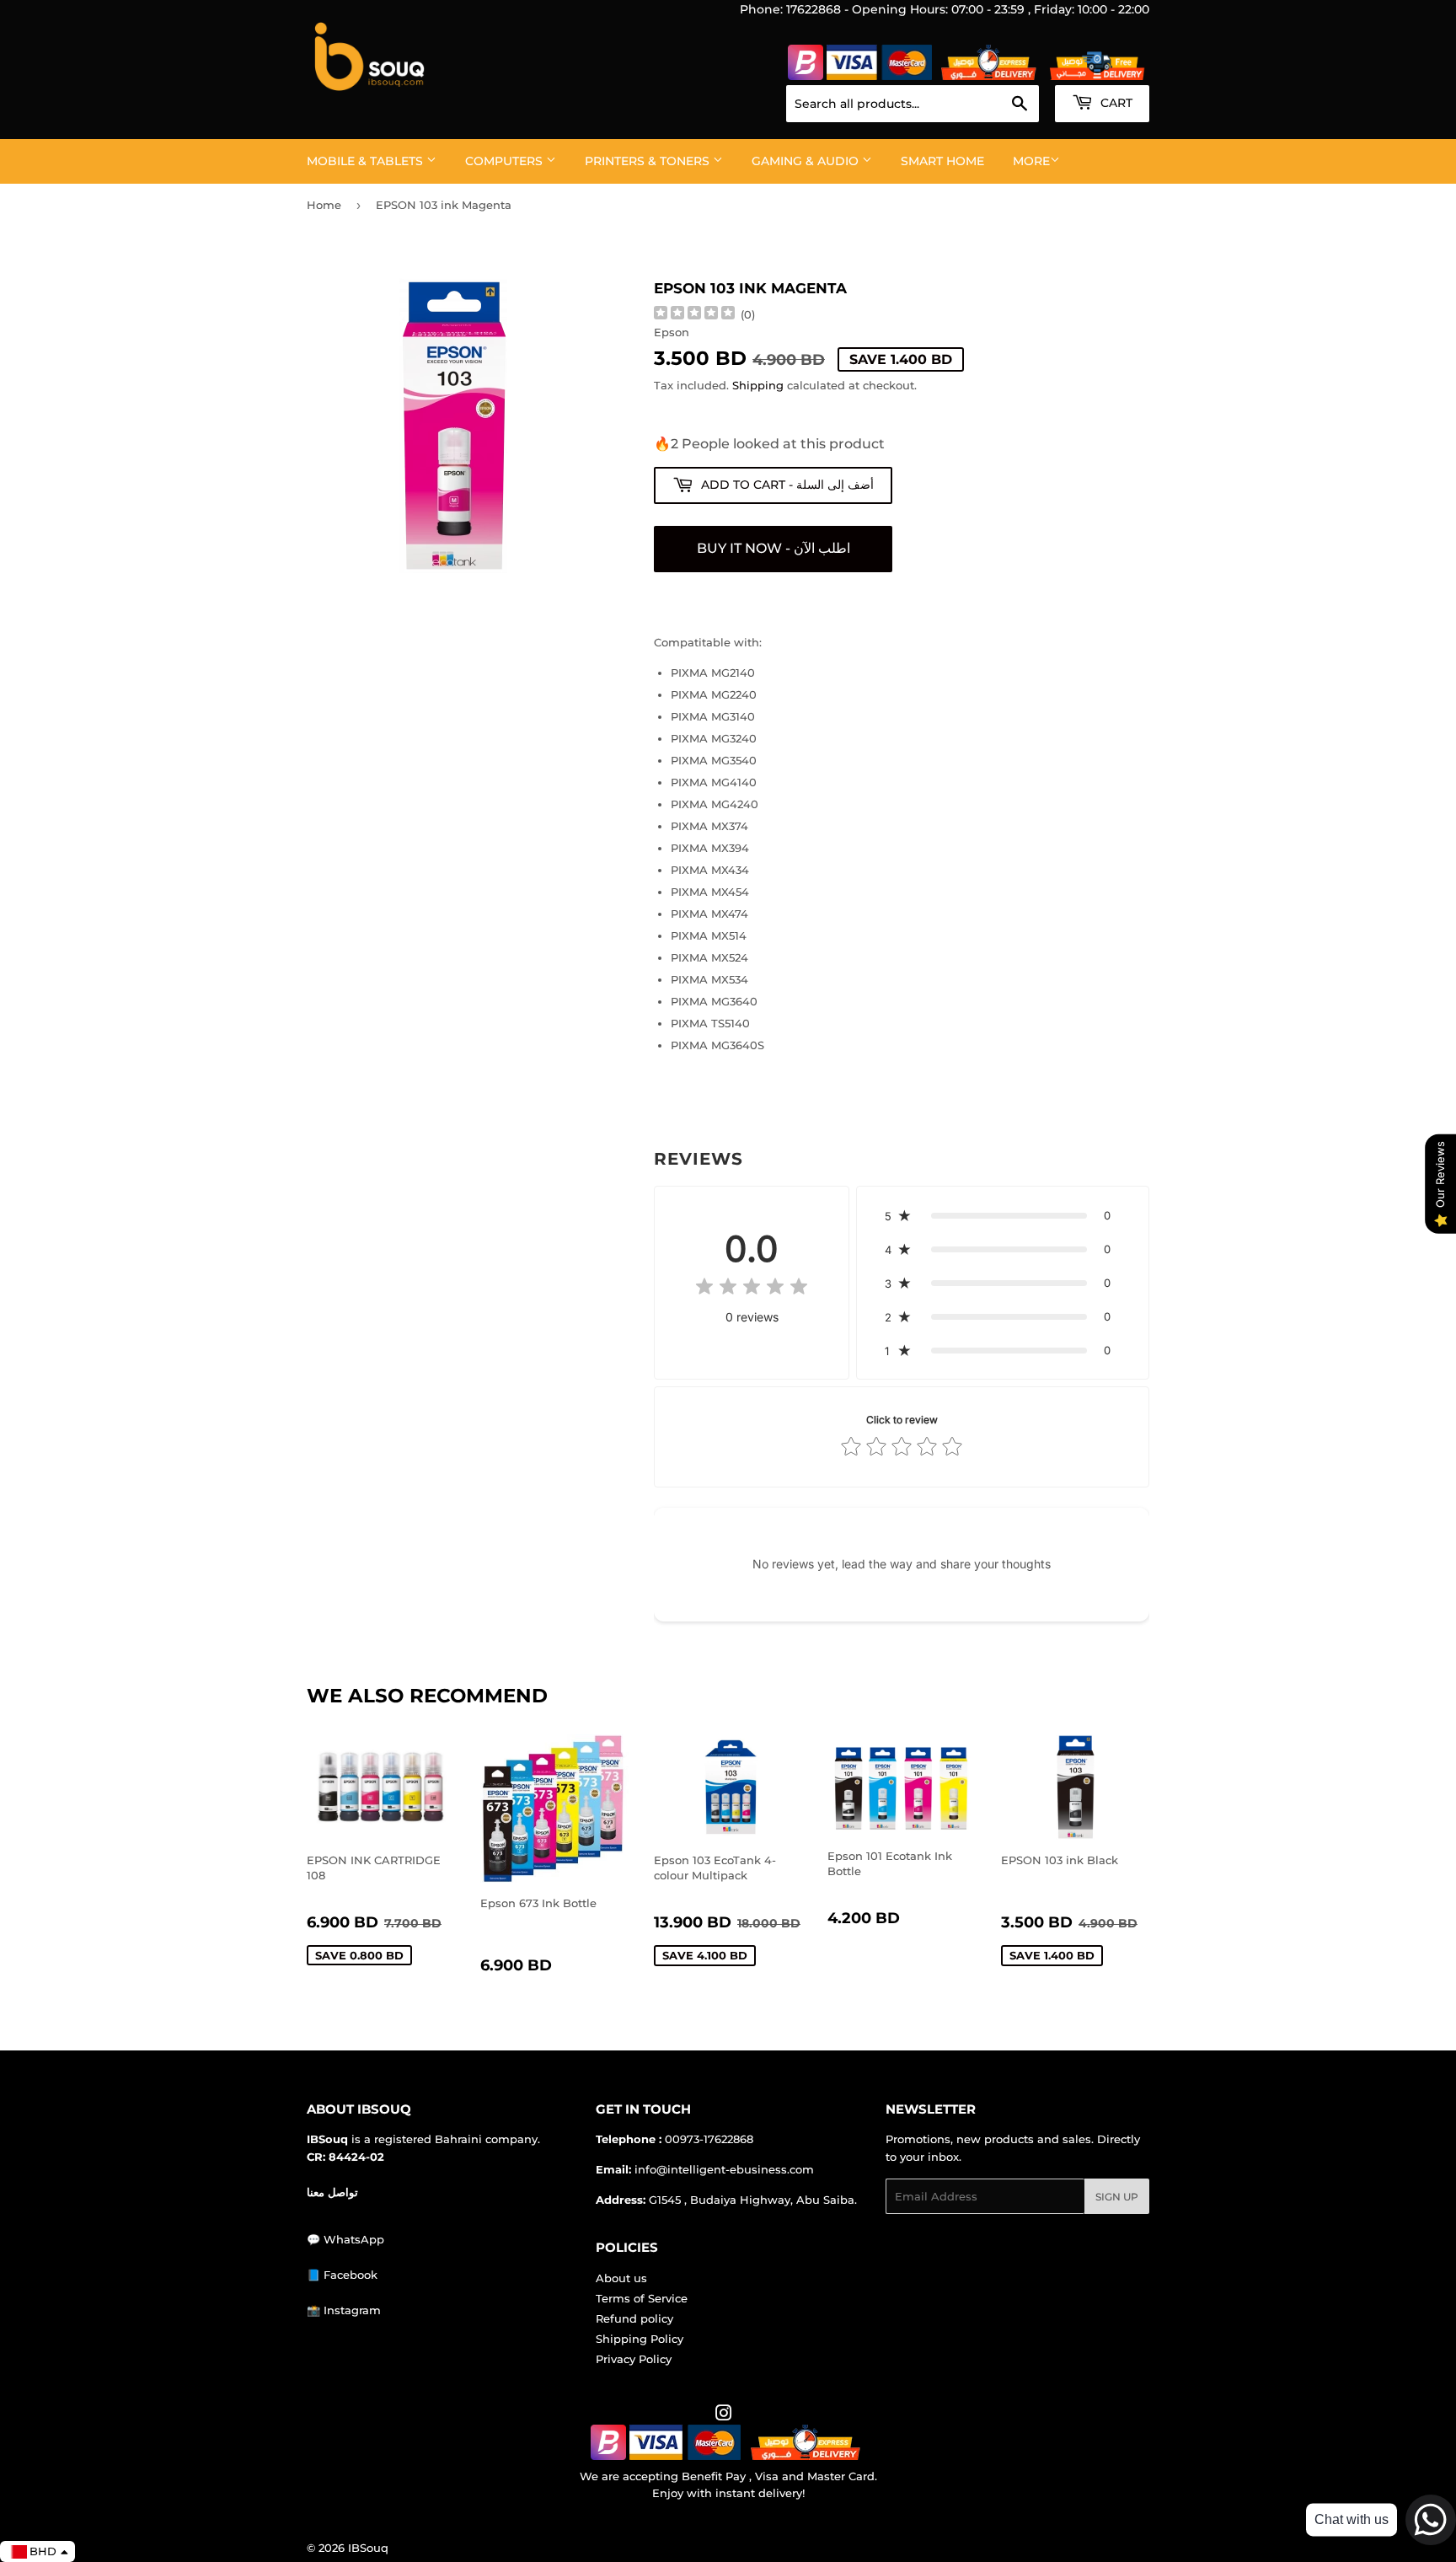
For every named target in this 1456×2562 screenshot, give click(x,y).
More (1031, 161)
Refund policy (634, 2318)
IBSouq (368, 2548)
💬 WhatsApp (345, 2239)
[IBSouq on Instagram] (724, 2415)
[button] (1003, 1215)
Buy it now (773, 549)
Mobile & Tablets (367, 161)
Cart (1115, 103)
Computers (506, 161)
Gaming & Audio (807, 161)
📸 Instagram (344, 2310)
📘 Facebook (342, 2275)
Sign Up (1117, 2197)
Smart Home (942, 161)
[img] (694, 315)
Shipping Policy (640, 2339)
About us (621, 2278)
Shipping (758, 385)
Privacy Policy (634, 2359)
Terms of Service (642, 2298)
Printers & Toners (649, 161)
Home (324, 205)
